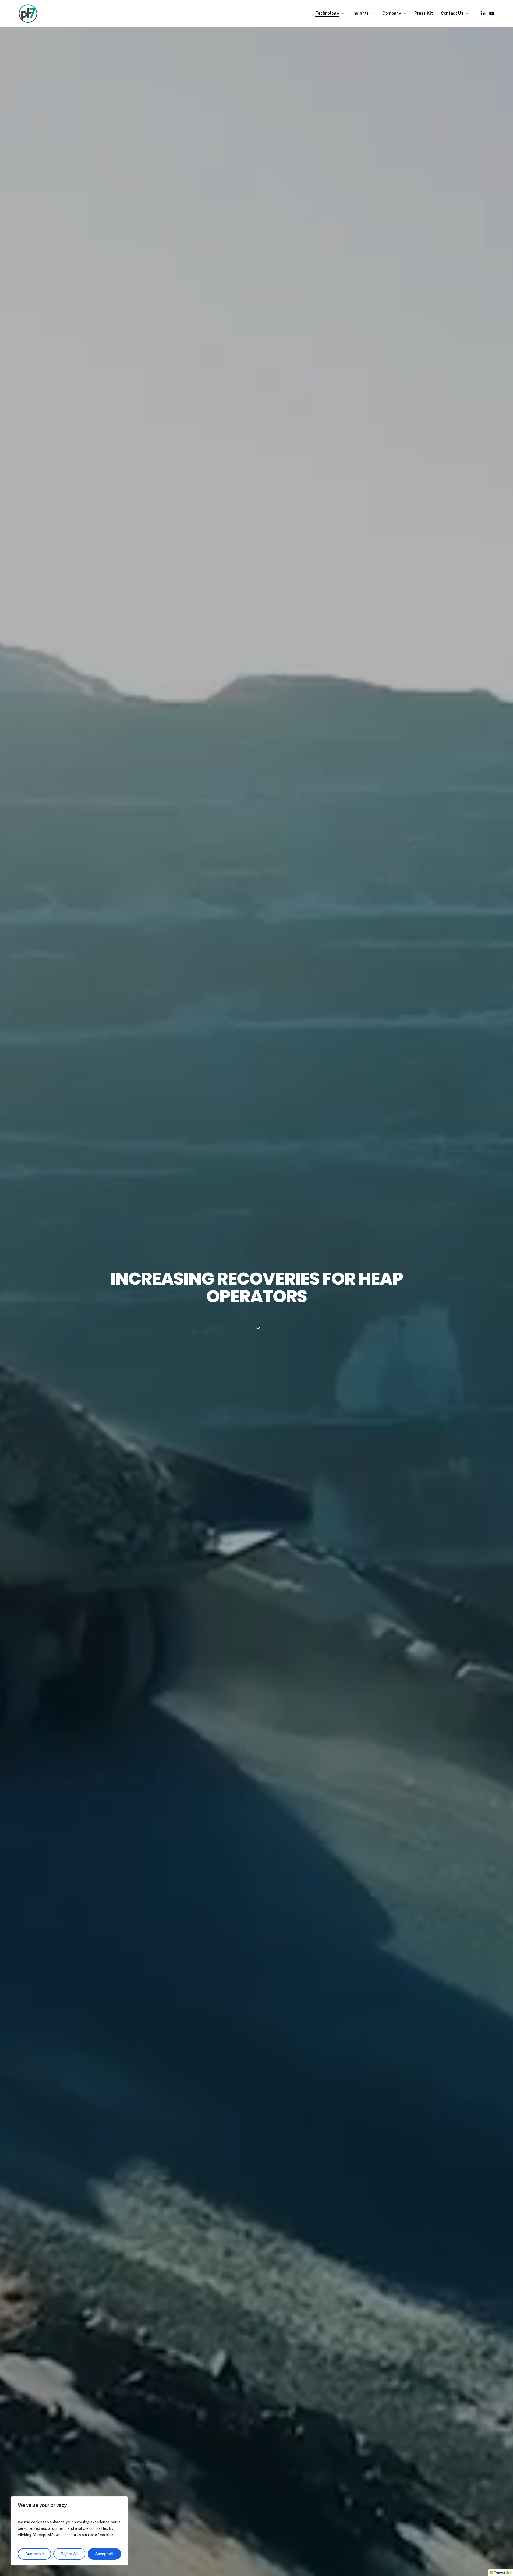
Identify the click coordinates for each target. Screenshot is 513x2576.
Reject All (69, 2554)
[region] (69, 2531)
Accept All (104, 2554)
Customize (35, 2554)
